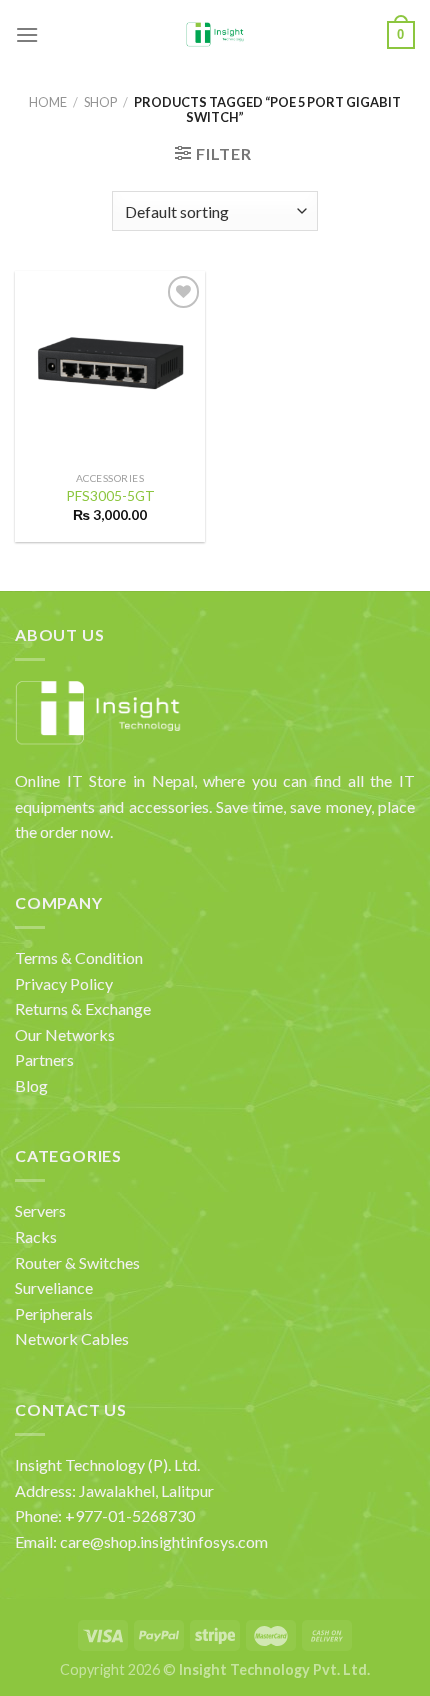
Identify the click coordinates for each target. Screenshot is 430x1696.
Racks (36, 1236)
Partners (44, 1059)
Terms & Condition (79, 957)
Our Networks (65, 1034)
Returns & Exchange (83, 1008)
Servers (40, 1210)
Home (48, 102)
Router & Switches (77, 1262)
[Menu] (27, 34)
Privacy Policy (64, 983)
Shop (100, 102)
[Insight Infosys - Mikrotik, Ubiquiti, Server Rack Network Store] (215, 35)
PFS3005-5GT (110, 496)
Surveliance (54, 1287)
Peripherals (54, 1313)
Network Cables (72, 1338)
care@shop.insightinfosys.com (164, 1541)
